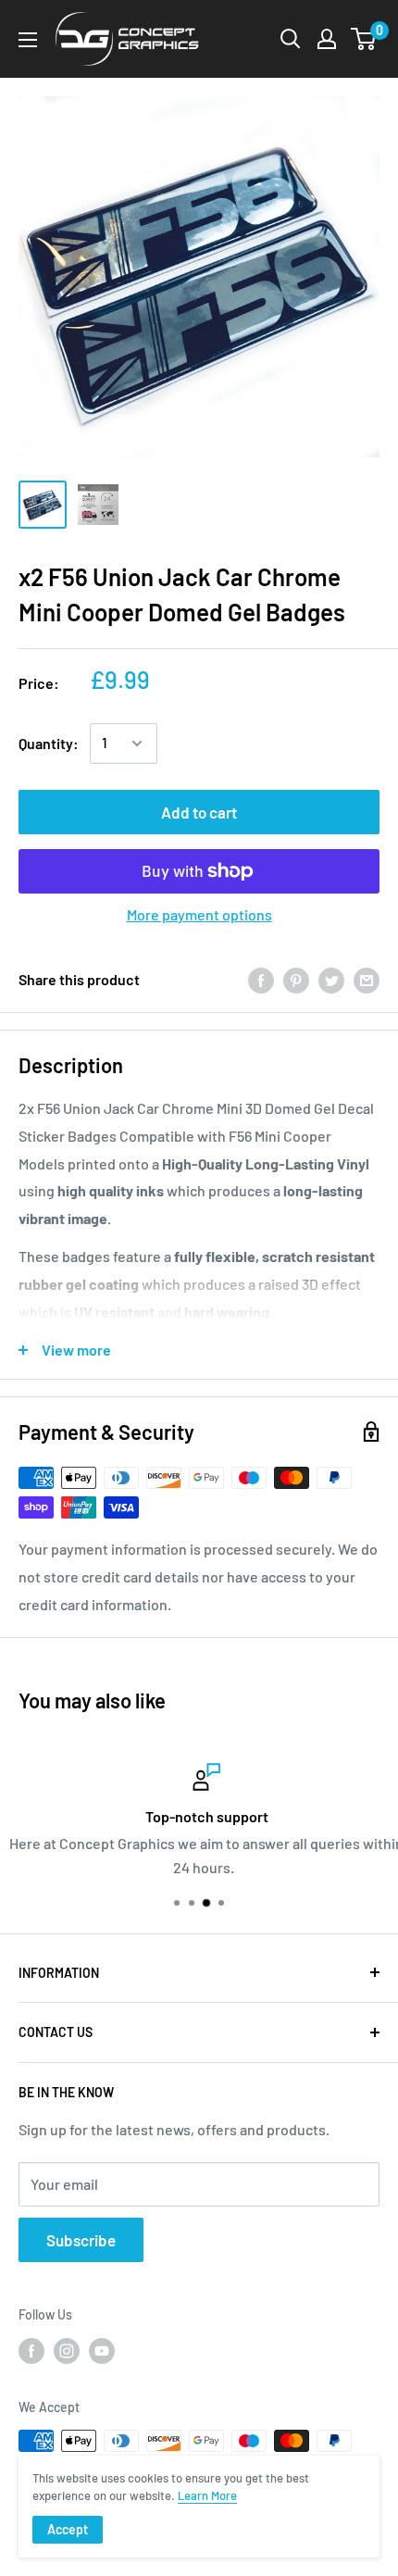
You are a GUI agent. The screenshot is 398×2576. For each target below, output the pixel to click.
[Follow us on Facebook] (31, 2351)
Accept (68, 2529)
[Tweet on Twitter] (331, 980)
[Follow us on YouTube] (102, 2351)
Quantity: (49, 743)
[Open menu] (28, 40)
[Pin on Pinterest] (296, 980)
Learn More (207, 2495)
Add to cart (199, 812)
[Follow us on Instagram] (67, 2351)
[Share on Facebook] (261, 980)
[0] (364, 39)
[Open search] (291, 39)
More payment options (199, 914)
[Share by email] (367, 980)
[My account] (327, 39)
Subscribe (81, 2240)
